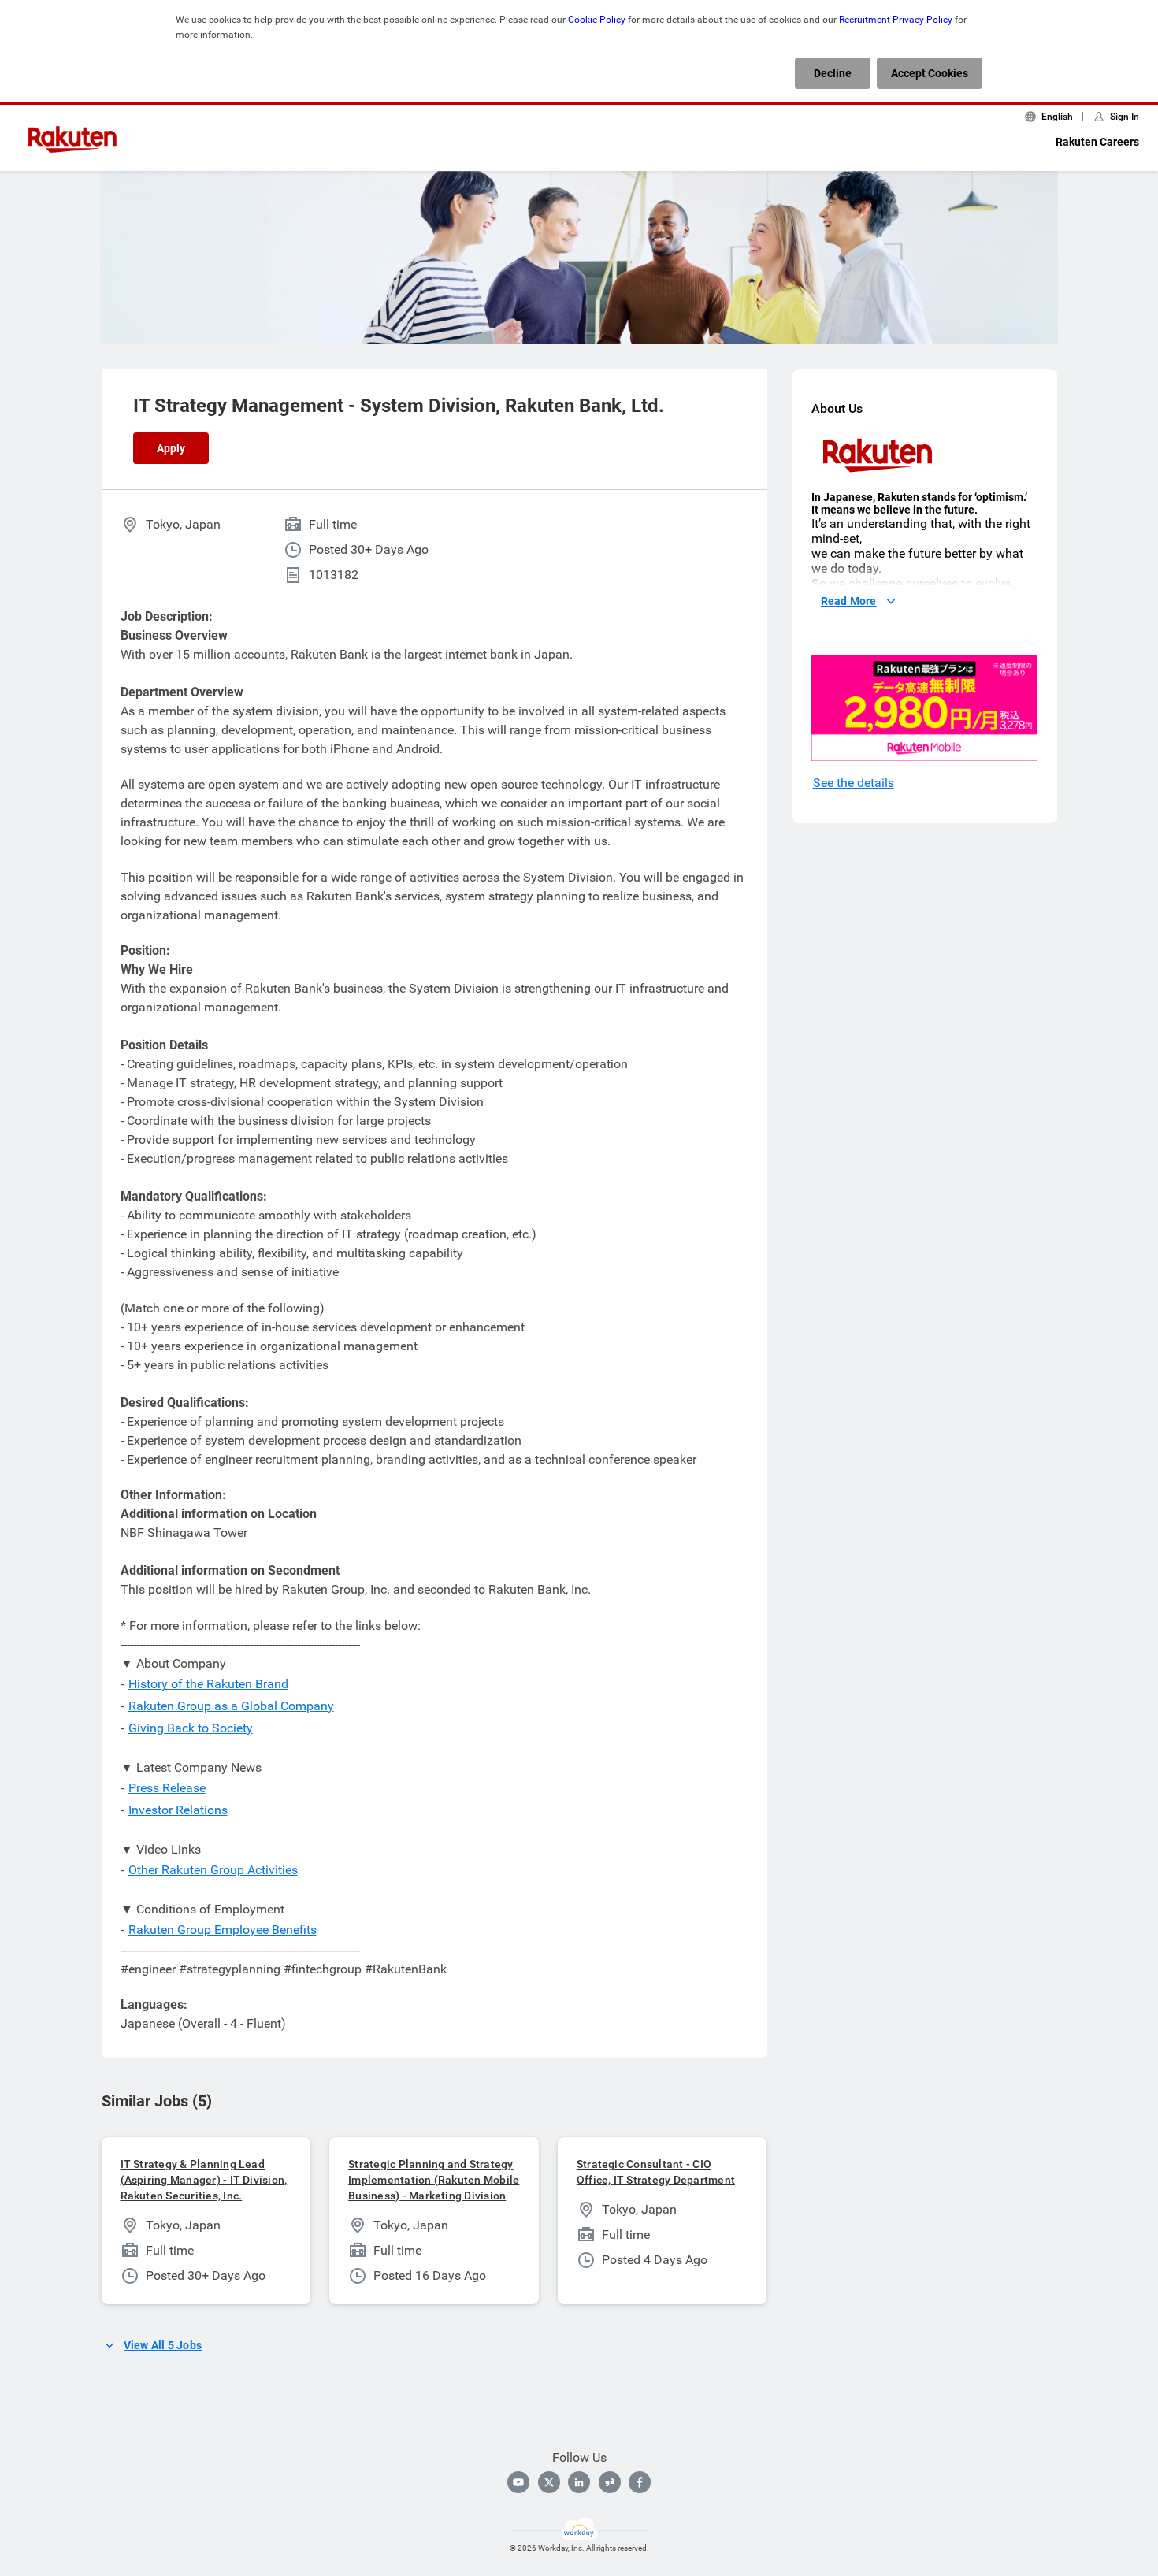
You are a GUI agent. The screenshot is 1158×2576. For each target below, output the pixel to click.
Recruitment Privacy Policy (896, 20)
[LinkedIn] (579, 2482)
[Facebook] (640, 2482)
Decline (833, 73)
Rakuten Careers (1097, 142)
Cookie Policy (597, 20)
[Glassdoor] (610, 2482)
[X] (549, 2482)
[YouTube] (518, 2482)
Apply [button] (171, 448)
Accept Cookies (930, 73)
